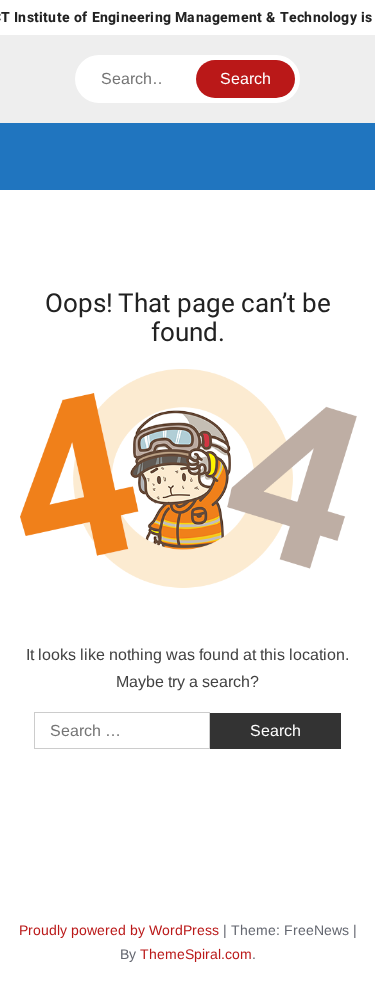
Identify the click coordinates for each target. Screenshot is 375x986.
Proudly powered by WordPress (119, 930)
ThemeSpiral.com (196, 954)
